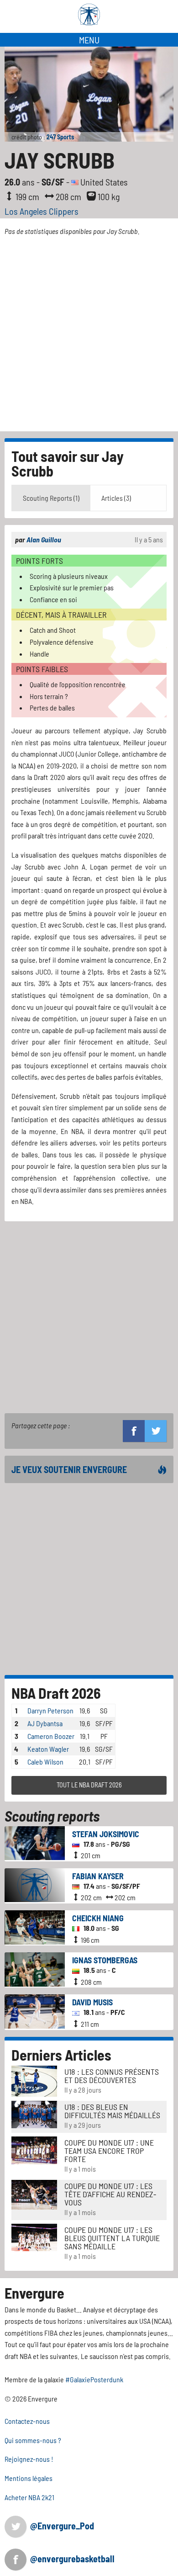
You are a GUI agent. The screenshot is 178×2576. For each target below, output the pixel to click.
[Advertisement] (89, 338)
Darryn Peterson (50, 1710)
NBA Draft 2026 (56, 1693)
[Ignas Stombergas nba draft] (35, 1968)
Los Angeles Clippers (42, 211)
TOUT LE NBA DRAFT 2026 (89, 1785)
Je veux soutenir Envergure (69, 1469)
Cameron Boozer (51, 1736)
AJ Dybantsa (45, 1723)
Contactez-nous (27, 2421)
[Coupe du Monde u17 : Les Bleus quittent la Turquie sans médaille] (34, 2236)
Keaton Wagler (48, 1749)
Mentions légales (29, 2478)
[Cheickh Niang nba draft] (35, 1926)
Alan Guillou (44, 539)
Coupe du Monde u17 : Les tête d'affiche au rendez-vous (110, 2194)
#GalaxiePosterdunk (94, 2379)
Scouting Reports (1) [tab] (51, 498)
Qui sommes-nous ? (33, 2440)
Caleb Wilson (45, 1762)
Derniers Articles (61, 2055)
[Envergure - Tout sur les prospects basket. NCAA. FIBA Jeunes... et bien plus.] (89, 15)
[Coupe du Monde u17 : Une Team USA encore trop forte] (34, 2149)
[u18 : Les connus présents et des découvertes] (34, 2080)
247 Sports (60, 137)
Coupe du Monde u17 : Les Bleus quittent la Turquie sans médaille (112, 2238)
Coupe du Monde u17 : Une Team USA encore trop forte (109, 2151)
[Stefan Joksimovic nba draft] (35, 1842)
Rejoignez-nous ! (29, 2459)
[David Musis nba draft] (35, 2011)
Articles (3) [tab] (116, 498)
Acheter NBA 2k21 (29, 2497)
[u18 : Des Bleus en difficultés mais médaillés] (34, 2113)
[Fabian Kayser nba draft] (35, 1884)
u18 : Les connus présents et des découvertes (112, 2076)
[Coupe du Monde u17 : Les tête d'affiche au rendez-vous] (34, 2194)
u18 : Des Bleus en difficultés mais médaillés (112, 2111)
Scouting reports (52, 1816)
